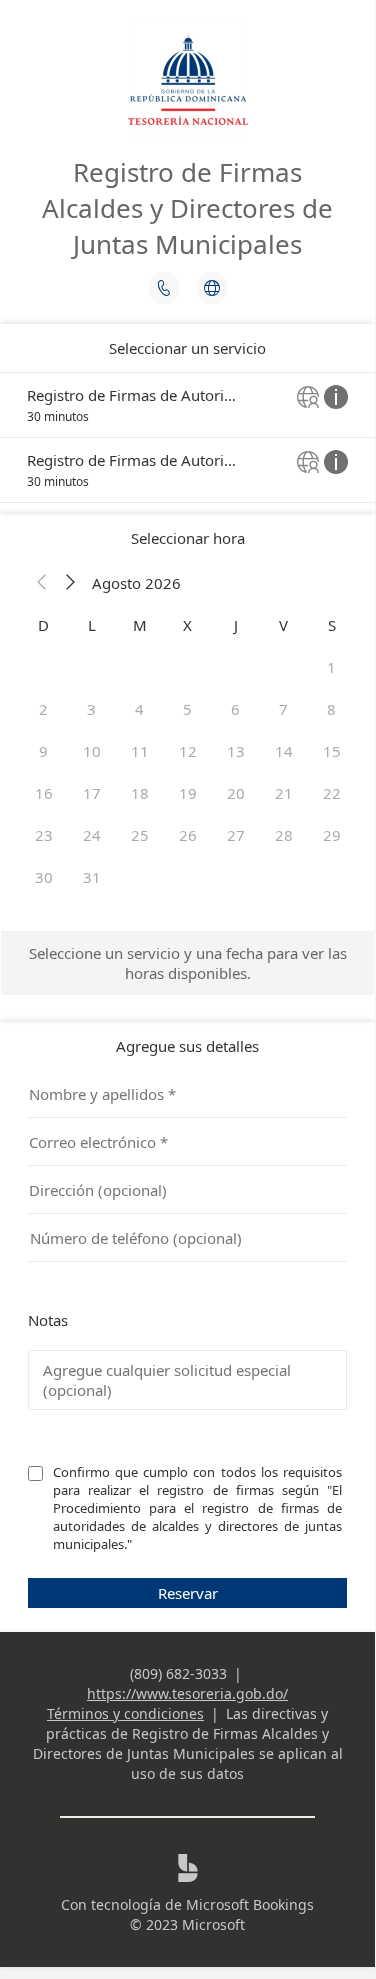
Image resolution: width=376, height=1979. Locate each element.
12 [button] (188, 751)
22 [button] (332, 793)
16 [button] (44, 793)
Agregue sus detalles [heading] (187, 1046)
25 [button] (140, 835)
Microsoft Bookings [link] (250, 1904)
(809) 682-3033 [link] (178, 1673)
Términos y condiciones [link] (125, 1713)
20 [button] (236, 793)
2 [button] (43, 709)
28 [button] (284, 835)
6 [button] (235, 709)
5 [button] (187, 709)
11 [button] (140, 751)
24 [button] (92, 835)
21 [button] (284, 793)
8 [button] (331, 709)
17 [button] (92, 793)
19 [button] (188, 793)
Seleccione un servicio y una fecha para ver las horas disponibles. (188, 963)
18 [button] (140, 793)
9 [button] (43, 751)
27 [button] (236, 835)
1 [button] (331, 667)
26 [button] (188, 835)
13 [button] (236, 751)
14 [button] (284, 751)
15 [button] (332, 751)
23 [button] (44, 835)
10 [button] (92, 751)
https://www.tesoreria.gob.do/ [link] (187, 1693)
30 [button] (44, 877)
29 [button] (332, 835)
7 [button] (283, 709)
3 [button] (91, 709)
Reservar (188, 1593)
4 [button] (139, 709)
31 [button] (92, 877)
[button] (42, 583)
